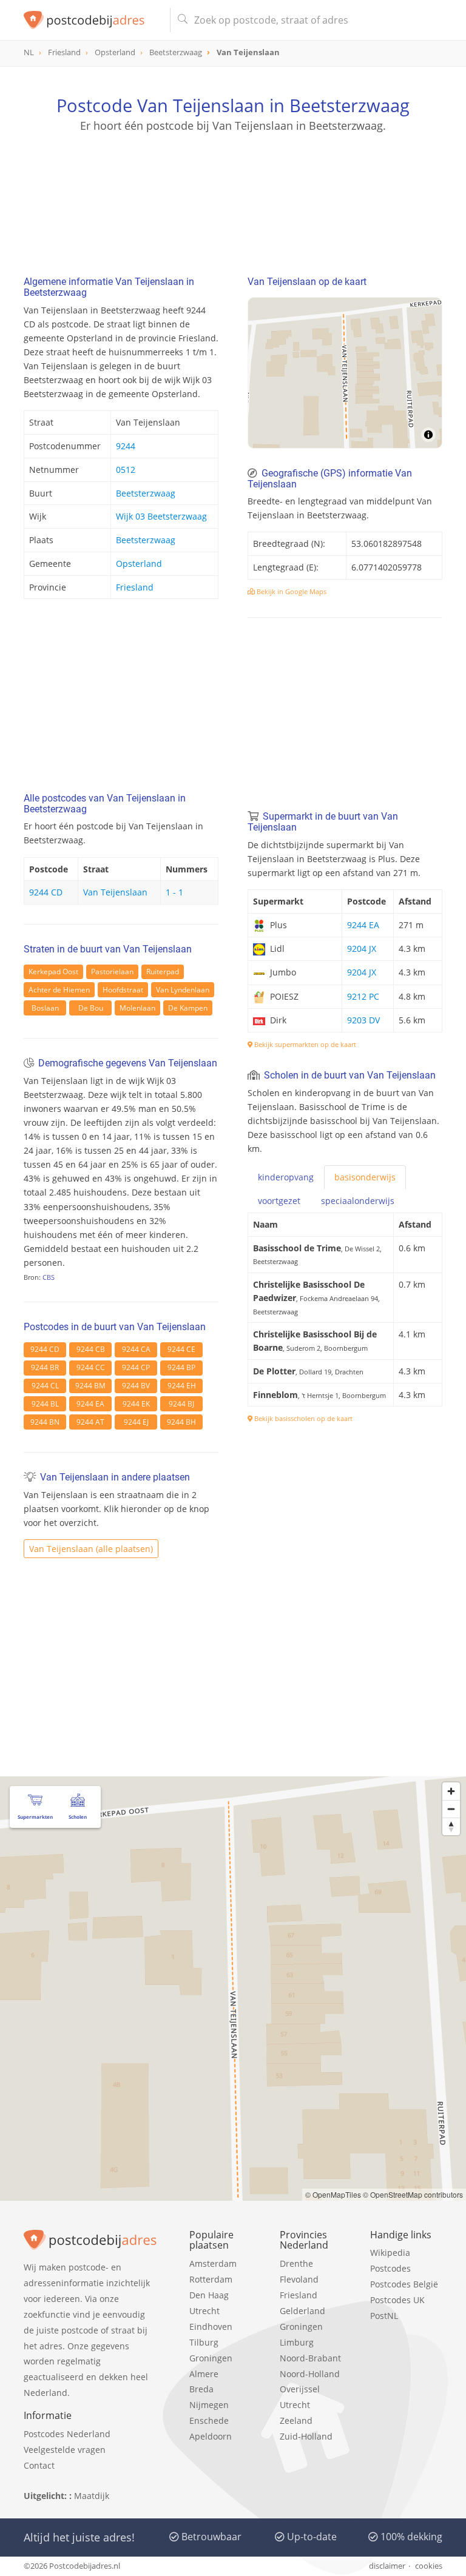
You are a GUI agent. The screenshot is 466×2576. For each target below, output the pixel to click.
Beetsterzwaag (146, 493)
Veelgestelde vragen (65, 2450)
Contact (39, 2465)
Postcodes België (404, 2284)
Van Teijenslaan (115, 892)
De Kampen (188, 1008)
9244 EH (182, 1386)
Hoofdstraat (123, 990)
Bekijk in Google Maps (291, 591)
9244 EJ (136, 1422)
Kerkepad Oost (53, 972)
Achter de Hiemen (59, 990)
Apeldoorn (211, 2436)
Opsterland (139, 564)
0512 (126, 470)
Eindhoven (211, 2327)
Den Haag (209, 2295)
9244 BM (90, 1386)
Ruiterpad (163, 972)
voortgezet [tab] (279, 1201)
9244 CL (45, 1386)
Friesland (135, 587)
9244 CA (136, 1349)
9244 (126, 446)
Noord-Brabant (310, 2358)
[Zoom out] (451, 1809)
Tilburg (204, 2342)
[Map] (345, 373)
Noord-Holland (310, 2374)
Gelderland (302, 2311)
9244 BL (45, 1404)
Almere (204, 2374)
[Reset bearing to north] (451, 1826)
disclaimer (387, 2566)
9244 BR (45, 1367)
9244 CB (91, 1349)
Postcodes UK (397, 2300)
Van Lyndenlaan (183, 990)
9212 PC (363, 996)
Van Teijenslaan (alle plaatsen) (91, 1549)
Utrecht (204, 2311)
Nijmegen (209, 2405)
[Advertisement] (233, 191)
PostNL (384, 2316)
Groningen (211, 2358)
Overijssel (300, 2389)
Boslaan (45, 1008)
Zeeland (296, 2420)
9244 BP (181, 1367)
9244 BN (45, 1422)
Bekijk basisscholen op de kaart (302, 1418)
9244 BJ (181, 1404)
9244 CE (181, 1349)
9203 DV (363, 1020)
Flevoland (299, 2279)
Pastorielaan (112, 972)
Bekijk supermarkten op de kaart (304, 1044)
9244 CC (91, 1367)
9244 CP (136, 1367)
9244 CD (46, 892)
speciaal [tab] (358, 1201)
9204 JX (362, 948)
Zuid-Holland (306, 2436)
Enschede (209, 2420)
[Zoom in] (451, 1791)
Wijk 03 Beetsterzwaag (161, 516)
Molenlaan (137, 1008)
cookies (429, 2566)
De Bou (91, 1008)
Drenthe (296, 2263)
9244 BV (136, 1386)
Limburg (297, 2342)
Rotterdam (211, 2279)
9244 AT (90, 1422)
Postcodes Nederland (67, 2434)
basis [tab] (365, 1177)
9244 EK (136, 1404)
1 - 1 (174, 892)
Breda (201, 2389)
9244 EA (90, 1404)
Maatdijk (92, 2496)
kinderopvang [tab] (286, 1177)
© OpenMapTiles (333, 2194)
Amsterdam (213, 2263)
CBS (49, 1277)
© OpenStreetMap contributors (413, 2194)
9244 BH (181, 1422)
